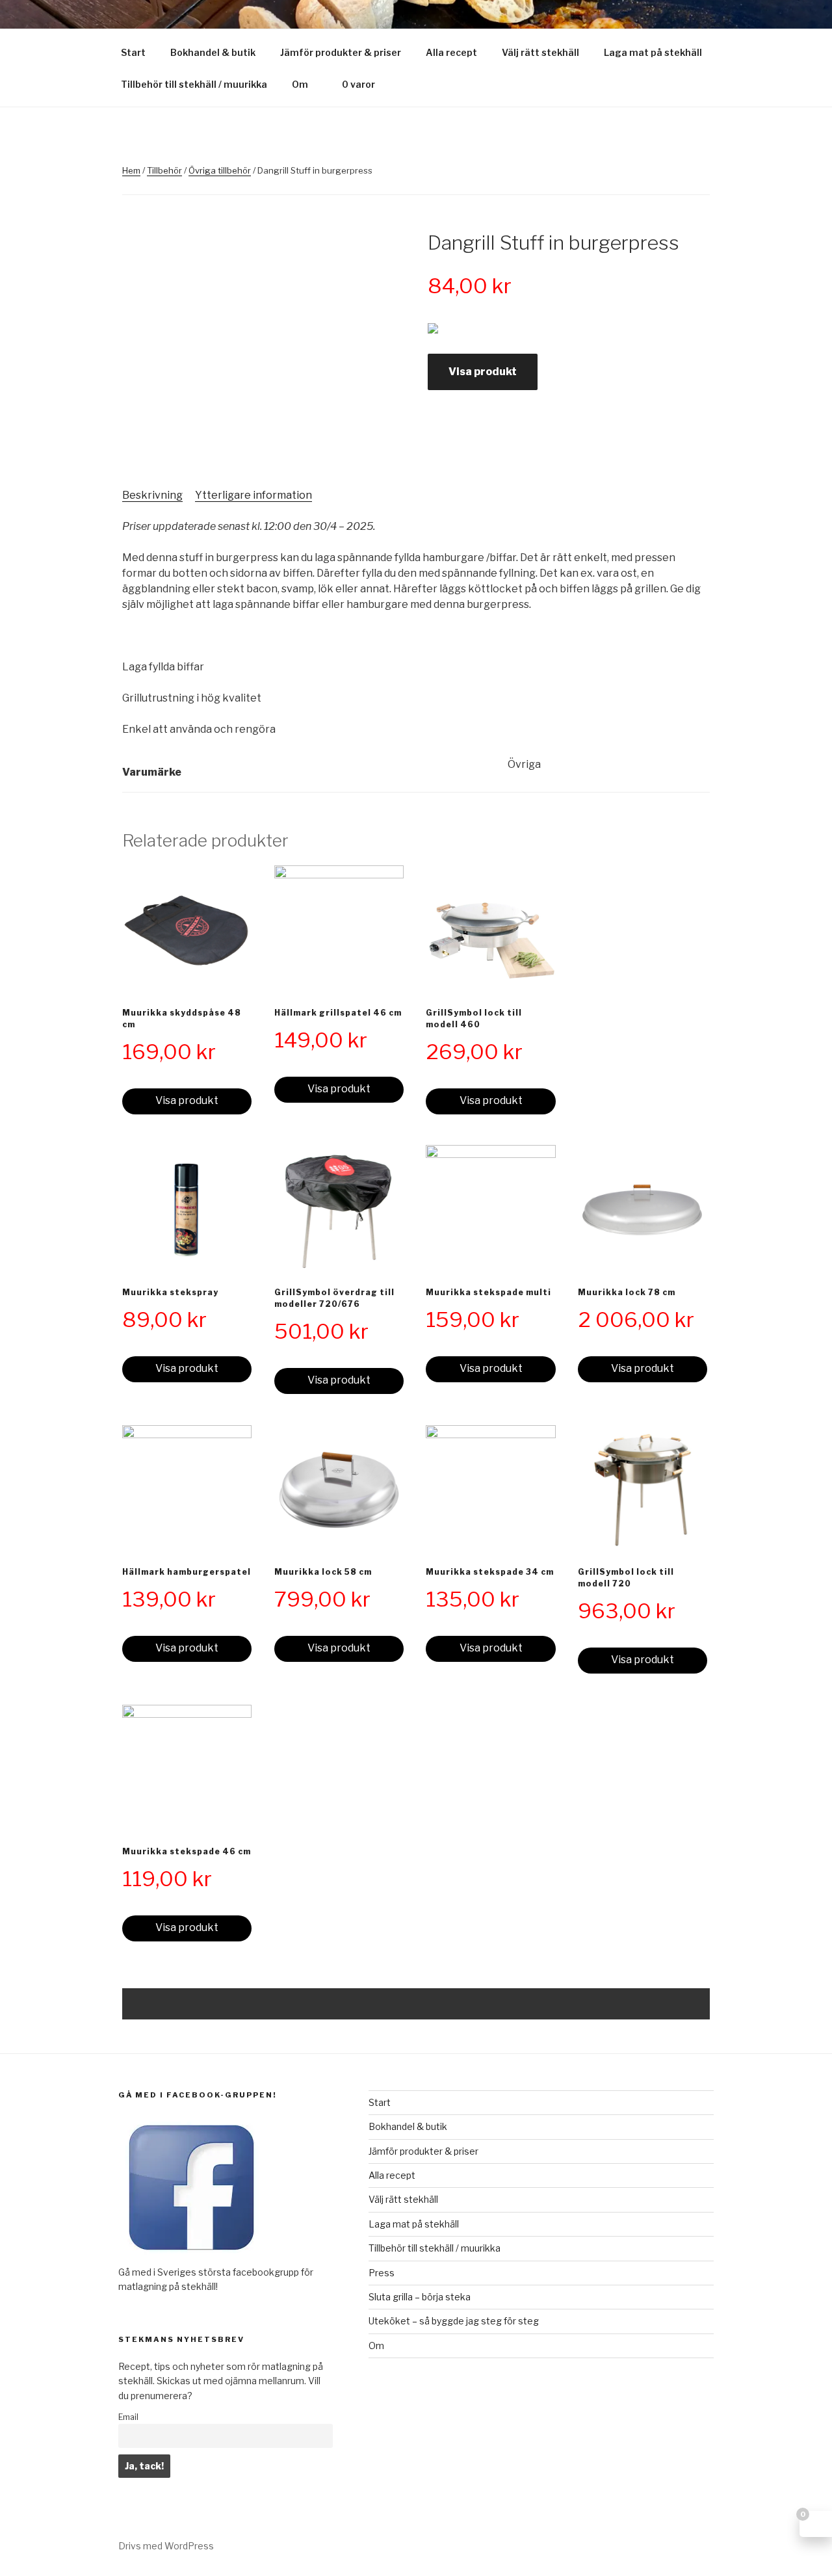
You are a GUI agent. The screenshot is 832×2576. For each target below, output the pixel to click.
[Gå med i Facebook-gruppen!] (191, 2257)
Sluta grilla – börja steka (420, 2297)
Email (128, 2417)
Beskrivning (152, 495)
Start (133, 52)
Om (300, 84)
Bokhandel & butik (213, 52)
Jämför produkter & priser (341, 52)
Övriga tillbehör (220, 170)
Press (382, 2273)
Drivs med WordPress (166, 2546)
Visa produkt (483, 372)
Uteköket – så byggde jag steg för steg (454, 2321)
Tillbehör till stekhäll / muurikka (194, 84)
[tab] (152, 495)
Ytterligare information (253, 495)
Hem (131, 170)
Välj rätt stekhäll (540, 52)
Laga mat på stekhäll (653, 52)
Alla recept (451, 52)
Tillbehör (164, 170)
